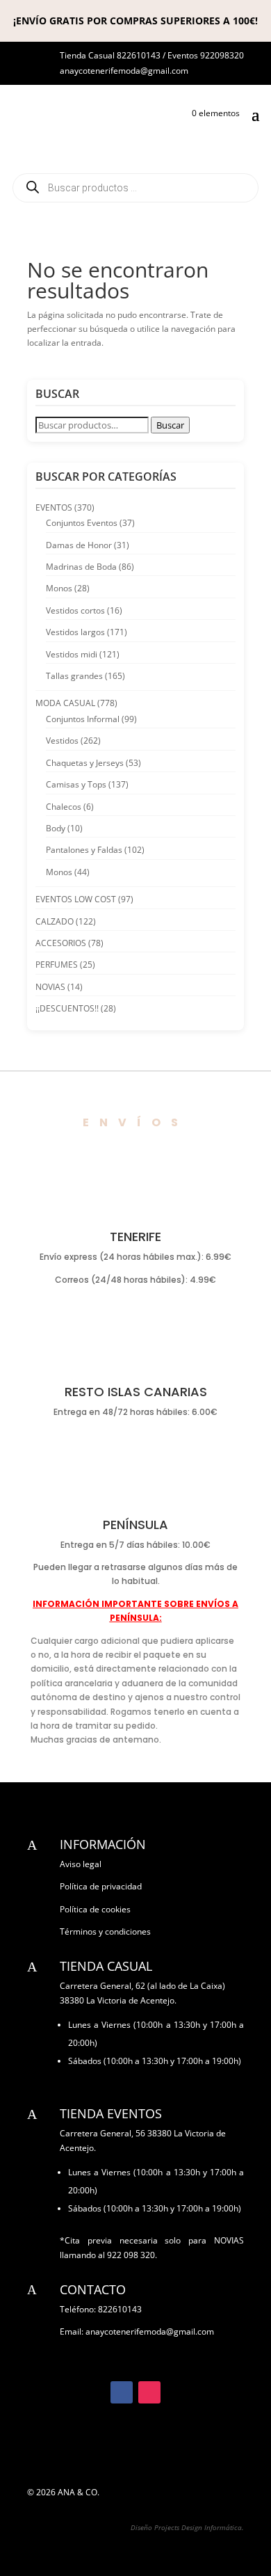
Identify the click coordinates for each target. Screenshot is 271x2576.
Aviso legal (81, 1864)
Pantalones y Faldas (84, 850)
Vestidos (62, 741)
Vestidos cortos (75, 610)
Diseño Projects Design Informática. (187, 2527)
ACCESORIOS (61, 943)
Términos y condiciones (105, 1931)
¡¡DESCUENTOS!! (67, 1008)
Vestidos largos (75, 632)
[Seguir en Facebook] (122, 2392)
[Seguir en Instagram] (149, 2392)
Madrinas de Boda (81, 567)
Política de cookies (95, 1909)
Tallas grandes (74, 676)
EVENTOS (54, 507)
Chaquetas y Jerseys (85, 763)
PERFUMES (57, 965)
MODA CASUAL (65, 703)
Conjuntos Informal (83, 719)
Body (56, 828)
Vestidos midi (72, 654)
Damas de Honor (79, 545)
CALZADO (55, 921)
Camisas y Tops (76, 784)
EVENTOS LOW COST (76, 899)
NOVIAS (50, 987)
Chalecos (64, 807)
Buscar (170, 425)
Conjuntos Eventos (82, 523)
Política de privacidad (101, 1886)
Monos (59, 588)
